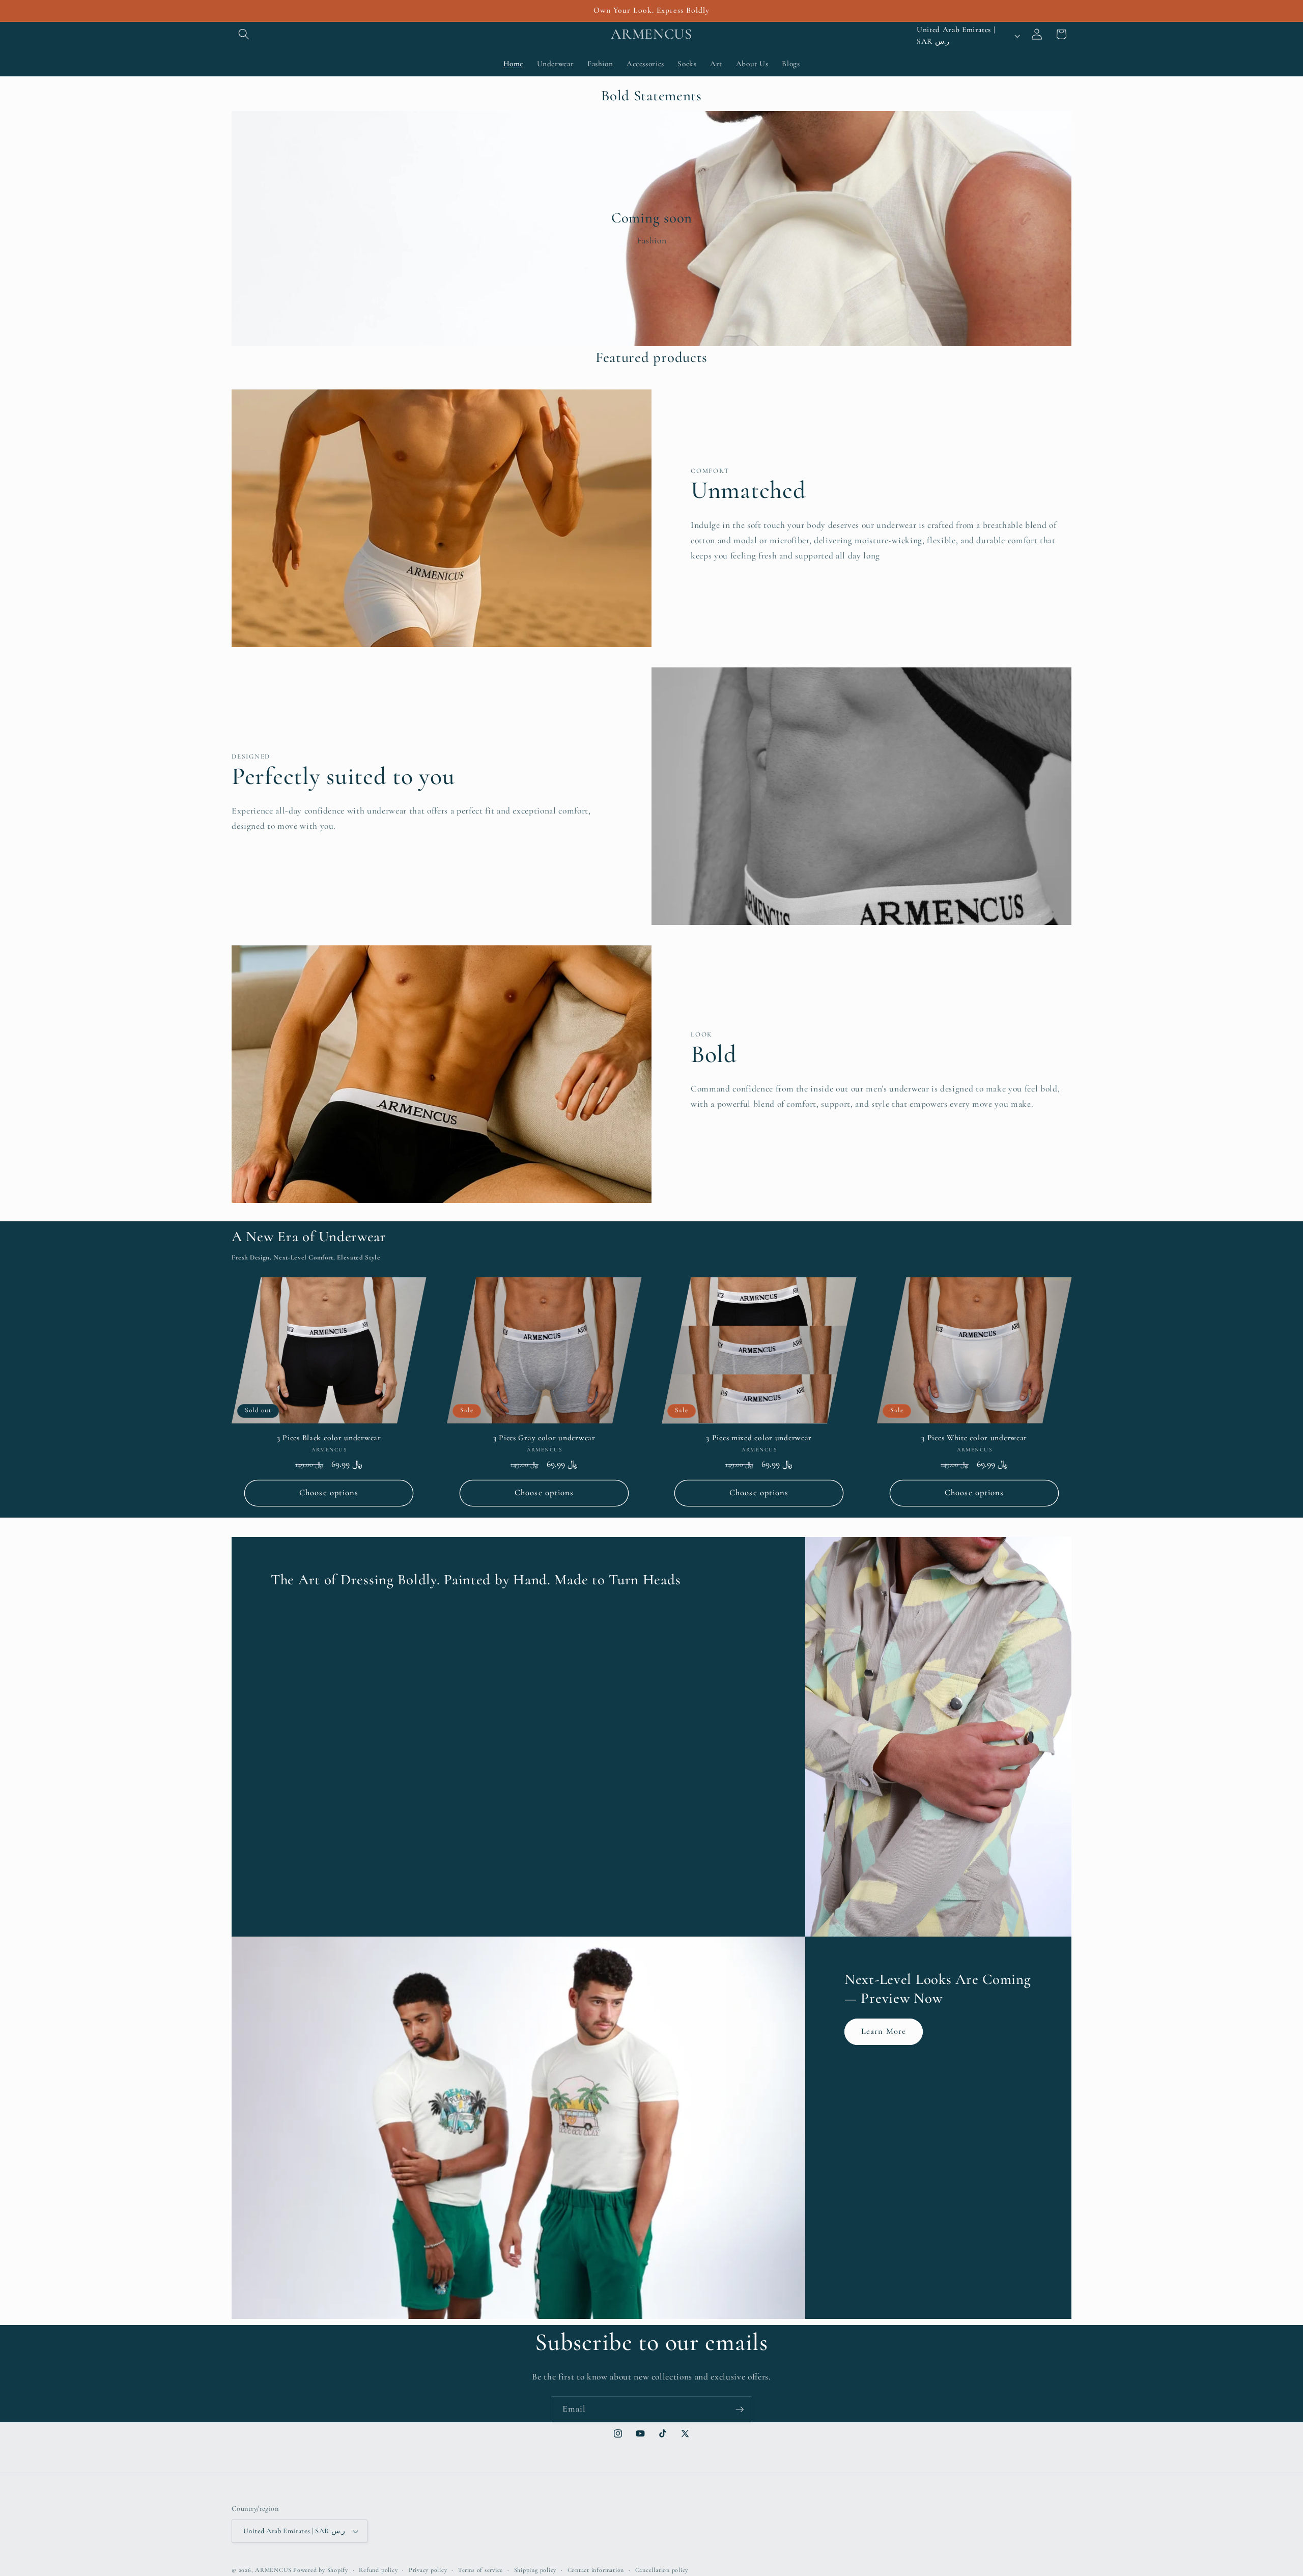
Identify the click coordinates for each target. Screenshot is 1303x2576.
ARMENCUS (273, 2570)
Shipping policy (535, 2570)
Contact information (596, 2570)
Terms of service (480, 2570)
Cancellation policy (662, 2570)
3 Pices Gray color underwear (544, 1438)
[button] (244, 34)
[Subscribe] (740, 2410)
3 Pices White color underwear (974, 1438)
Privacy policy (428, 2570)
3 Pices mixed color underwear (759, 1438)
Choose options (329, 1493)
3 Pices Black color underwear (329, 1438)
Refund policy (378, 2570)
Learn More (884, 2031)
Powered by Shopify (321, 2570)
